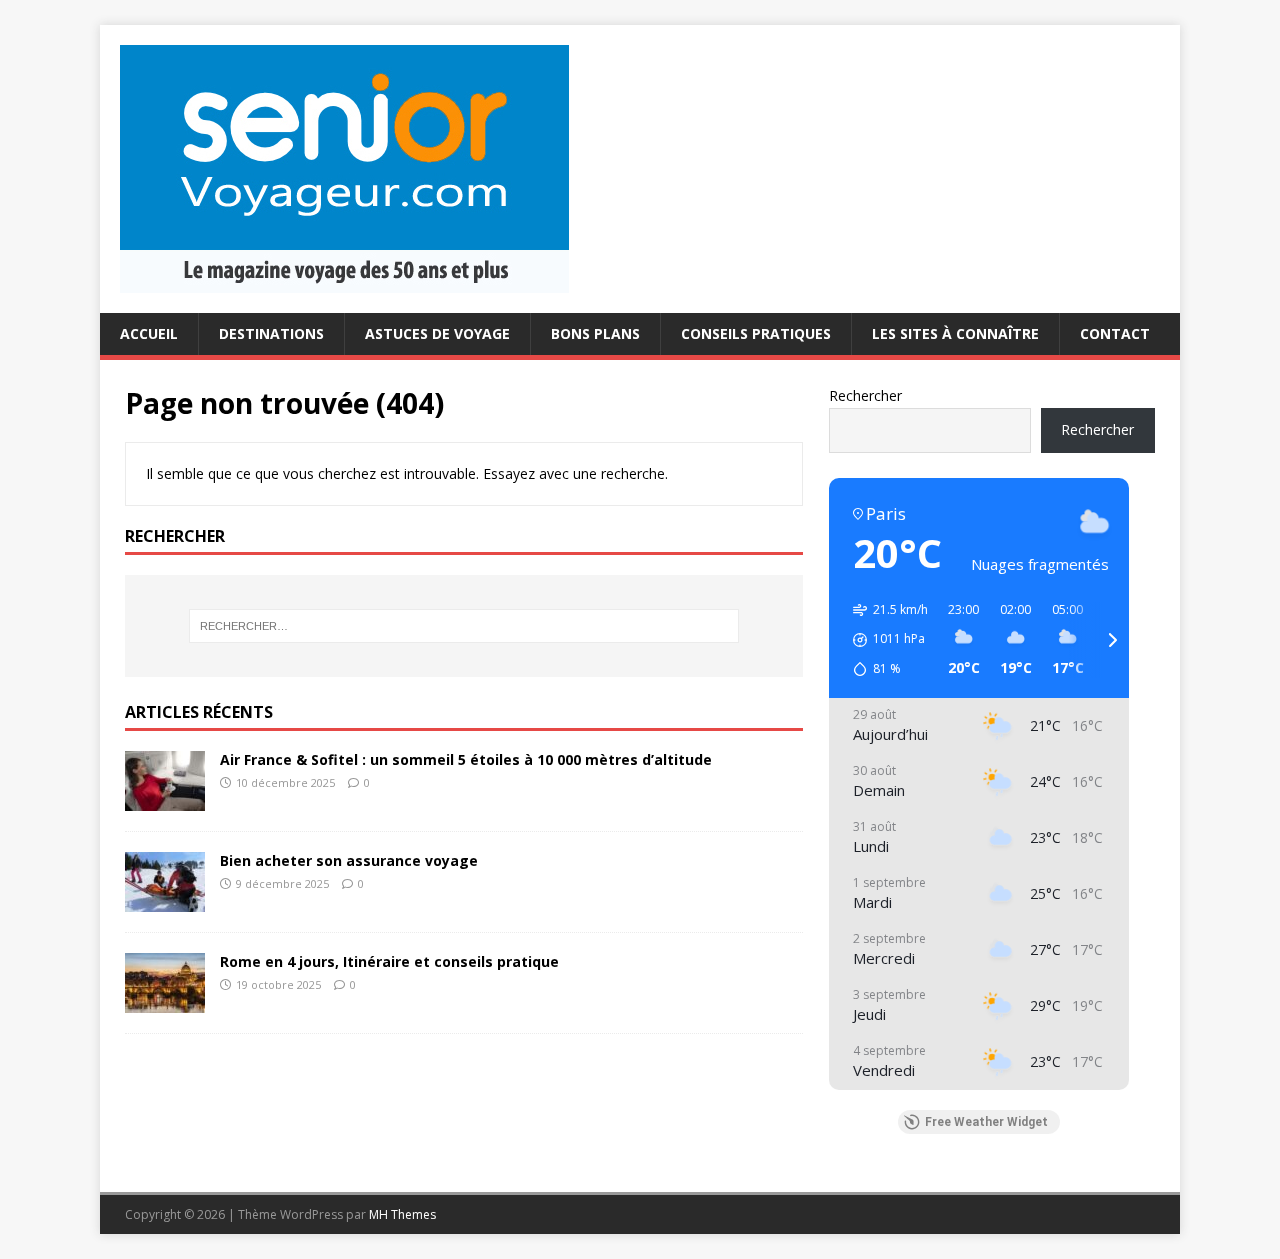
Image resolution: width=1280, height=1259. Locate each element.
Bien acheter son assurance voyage (349, 860)
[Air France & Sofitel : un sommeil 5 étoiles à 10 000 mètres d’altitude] (165, 798)
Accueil (149, 333)
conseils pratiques (756, 333)
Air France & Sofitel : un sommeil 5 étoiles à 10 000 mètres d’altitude (466, 759)
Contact (1115, 333)
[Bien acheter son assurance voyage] (165, 899)
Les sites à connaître (955, 333)
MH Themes (402, 1214)
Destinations (271, 333)
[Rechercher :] (464, 626)
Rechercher (865, 395)
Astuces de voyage (437, 333)
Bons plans (595, 333)
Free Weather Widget (986, 1122)
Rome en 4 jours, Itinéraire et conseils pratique (389, 961)
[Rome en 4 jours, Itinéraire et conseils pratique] (165, 1000)
